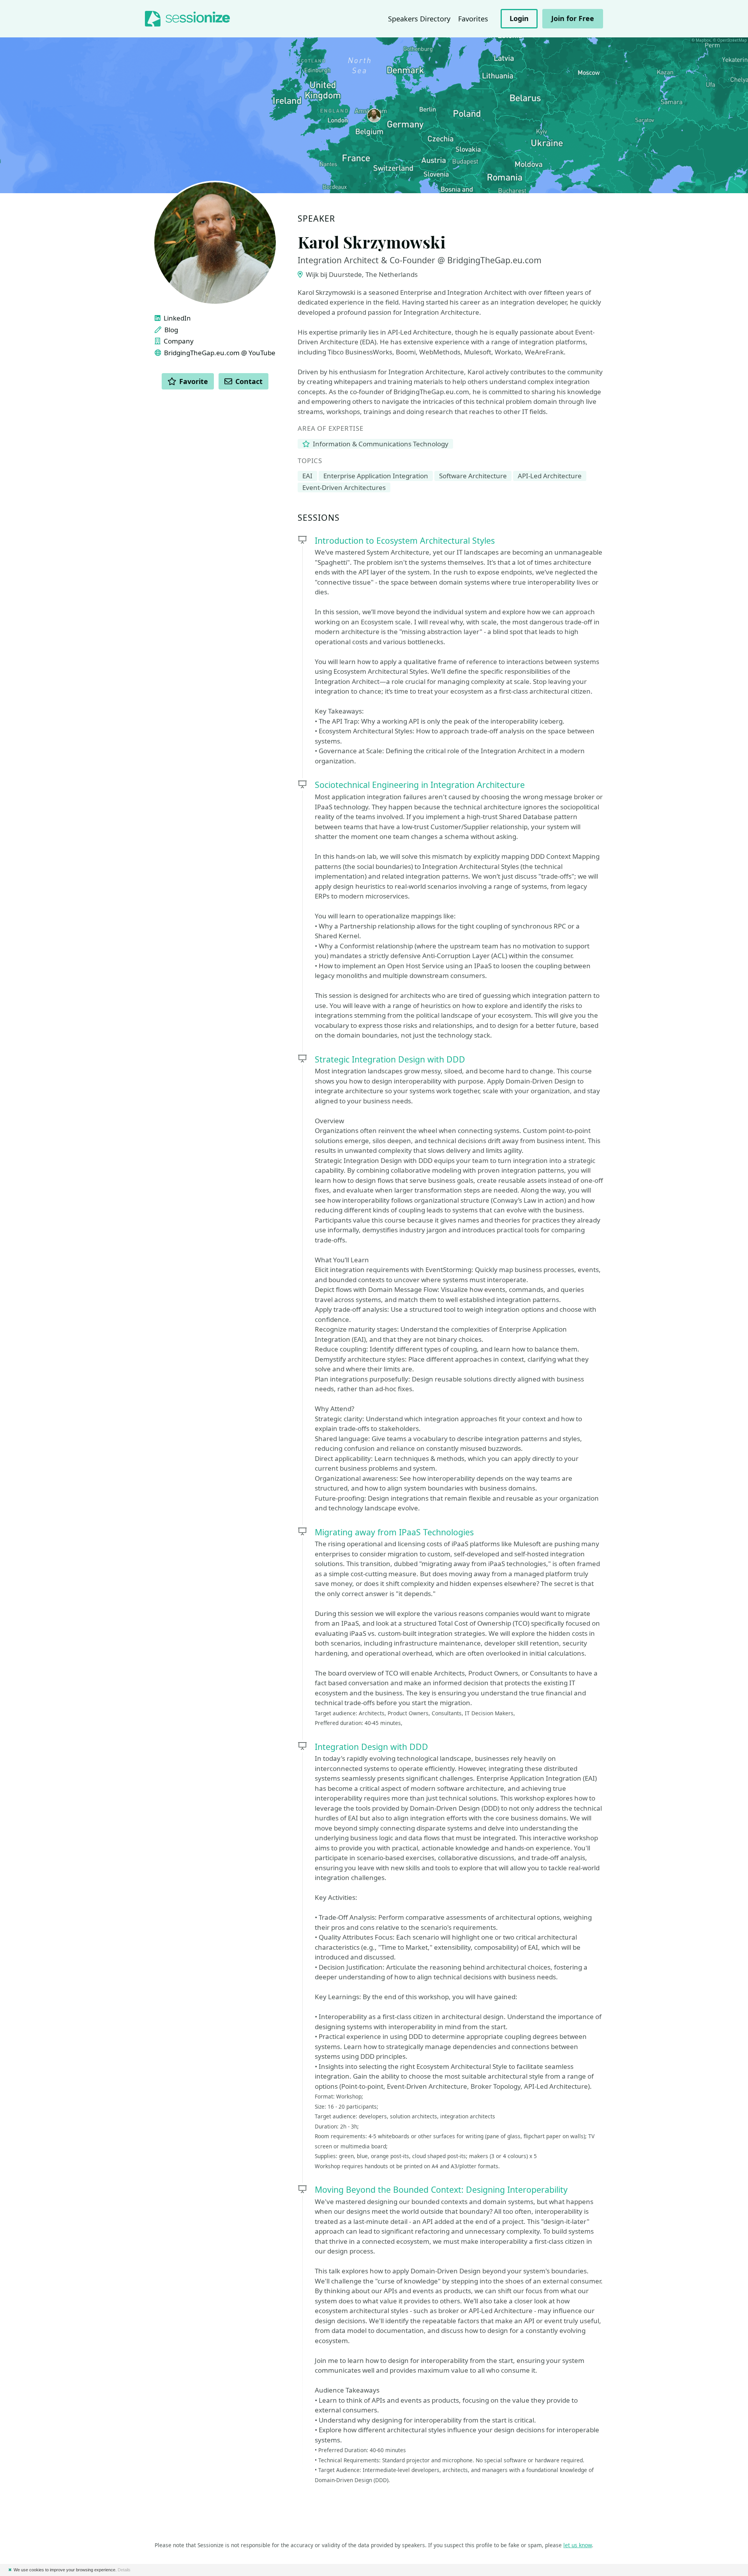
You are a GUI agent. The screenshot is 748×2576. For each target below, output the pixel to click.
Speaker (316, 219)
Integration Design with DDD (371, 1747)
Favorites (473, 19)
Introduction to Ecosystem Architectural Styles (405, 540)
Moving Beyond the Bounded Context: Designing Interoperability (441, 2189)
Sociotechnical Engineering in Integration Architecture (420, 785)
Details (124, 2570)
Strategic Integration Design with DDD (390, 1059)
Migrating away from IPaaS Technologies (394, 1532)
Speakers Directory (419, 19)
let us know (578, 2545)
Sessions (319, 518)
